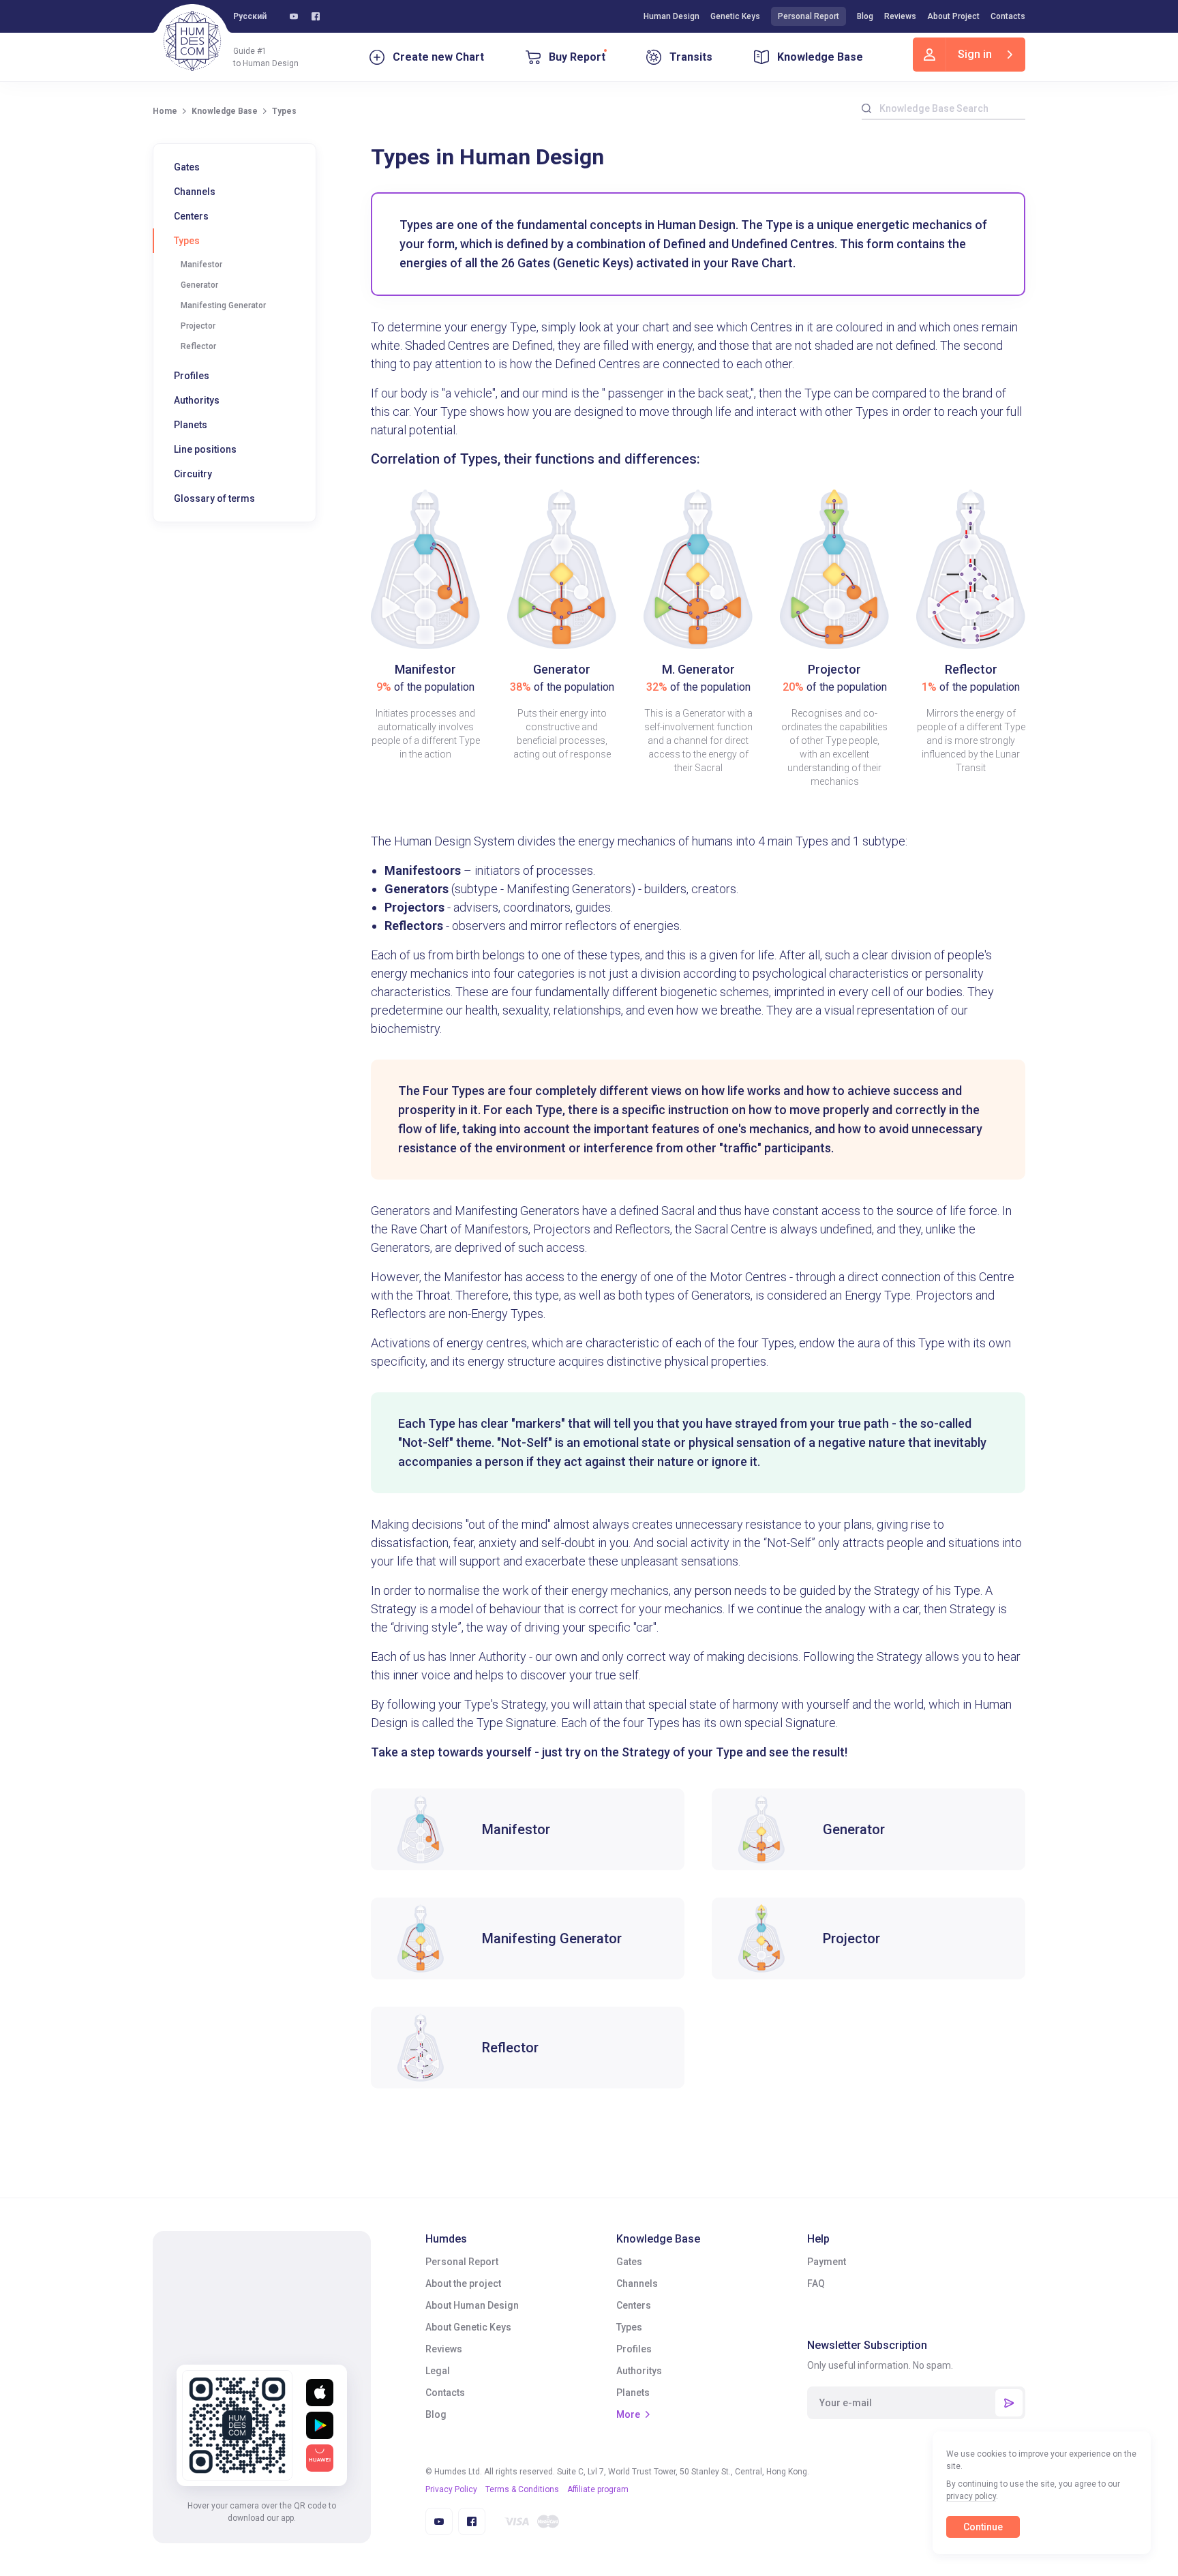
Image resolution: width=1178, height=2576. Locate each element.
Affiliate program (598, 2489)
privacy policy (971, 2496)
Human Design (671, 16)
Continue (983, 2527)
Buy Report (577, 57)
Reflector (198, 346)
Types (187, 241)
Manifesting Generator (223, 305)
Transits (691, 57)
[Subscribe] (1009, 2403)
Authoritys (197, 400)
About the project (463, 2283)
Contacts (1008, 16)
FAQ (816, 2283)
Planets (191, 425)
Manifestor (201, 265)
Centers (191, 216)
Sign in (975, 54)
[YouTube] (294, 16)
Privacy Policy (451, 2489)
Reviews (900, 16)
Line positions (205, 449)
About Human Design (472, 2305)
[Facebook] (316, 16)
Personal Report (809, 16)
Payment (827, 2262)
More (628, 2414)
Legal (438, 2371)
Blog (865, 16)
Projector (198, 326)
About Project (953, 16)
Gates (187, 167)
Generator (199, 285)
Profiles (192, 376)
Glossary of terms (214, 498)
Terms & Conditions (522, 2489)
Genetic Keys (735, 16)
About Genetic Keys (468, 2327)
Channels (195, 192)
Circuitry (193, 474)
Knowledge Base (820, 57)
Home (165, 111)
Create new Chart (438, 57)
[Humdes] (192, 41)
